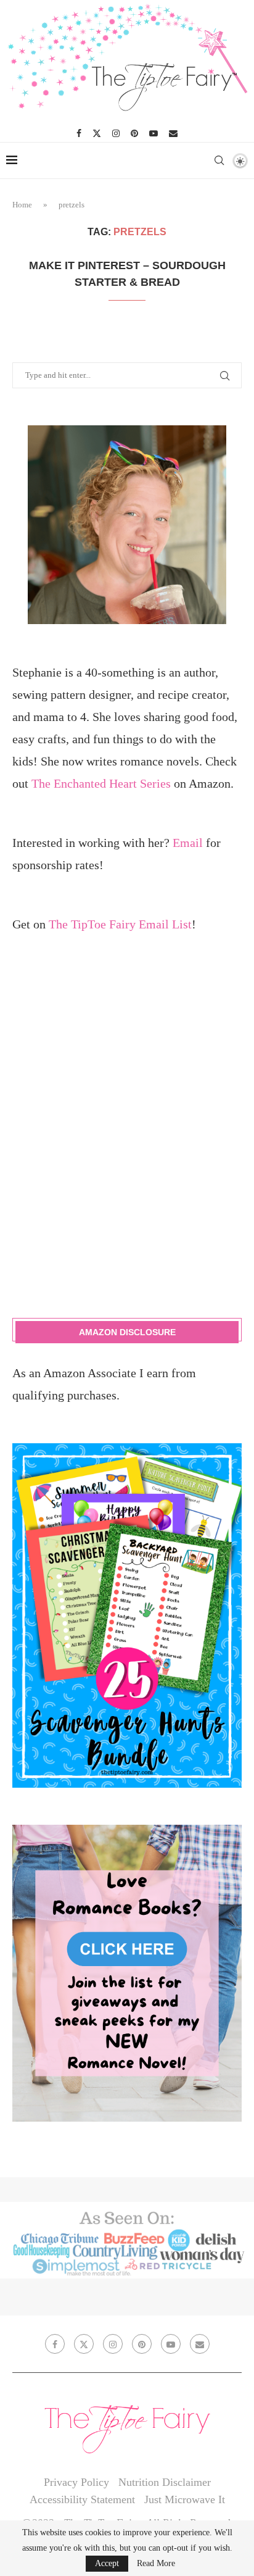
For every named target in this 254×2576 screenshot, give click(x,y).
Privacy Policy (76, 2482)
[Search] (219, 160)
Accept (107, 2563)
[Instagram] (116, 133)
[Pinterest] (134, 133)
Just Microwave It (185, 2499)
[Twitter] (97, 133)
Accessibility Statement (82, 2499)
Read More (156, 2564)
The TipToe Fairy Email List (120, 924)
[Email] (173, 133)
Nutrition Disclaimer (165, 2482)
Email (188, 843)
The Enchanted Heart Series (101, 783)
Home (22, 205)
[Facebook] (79, 133)
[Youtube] (154, 133)
